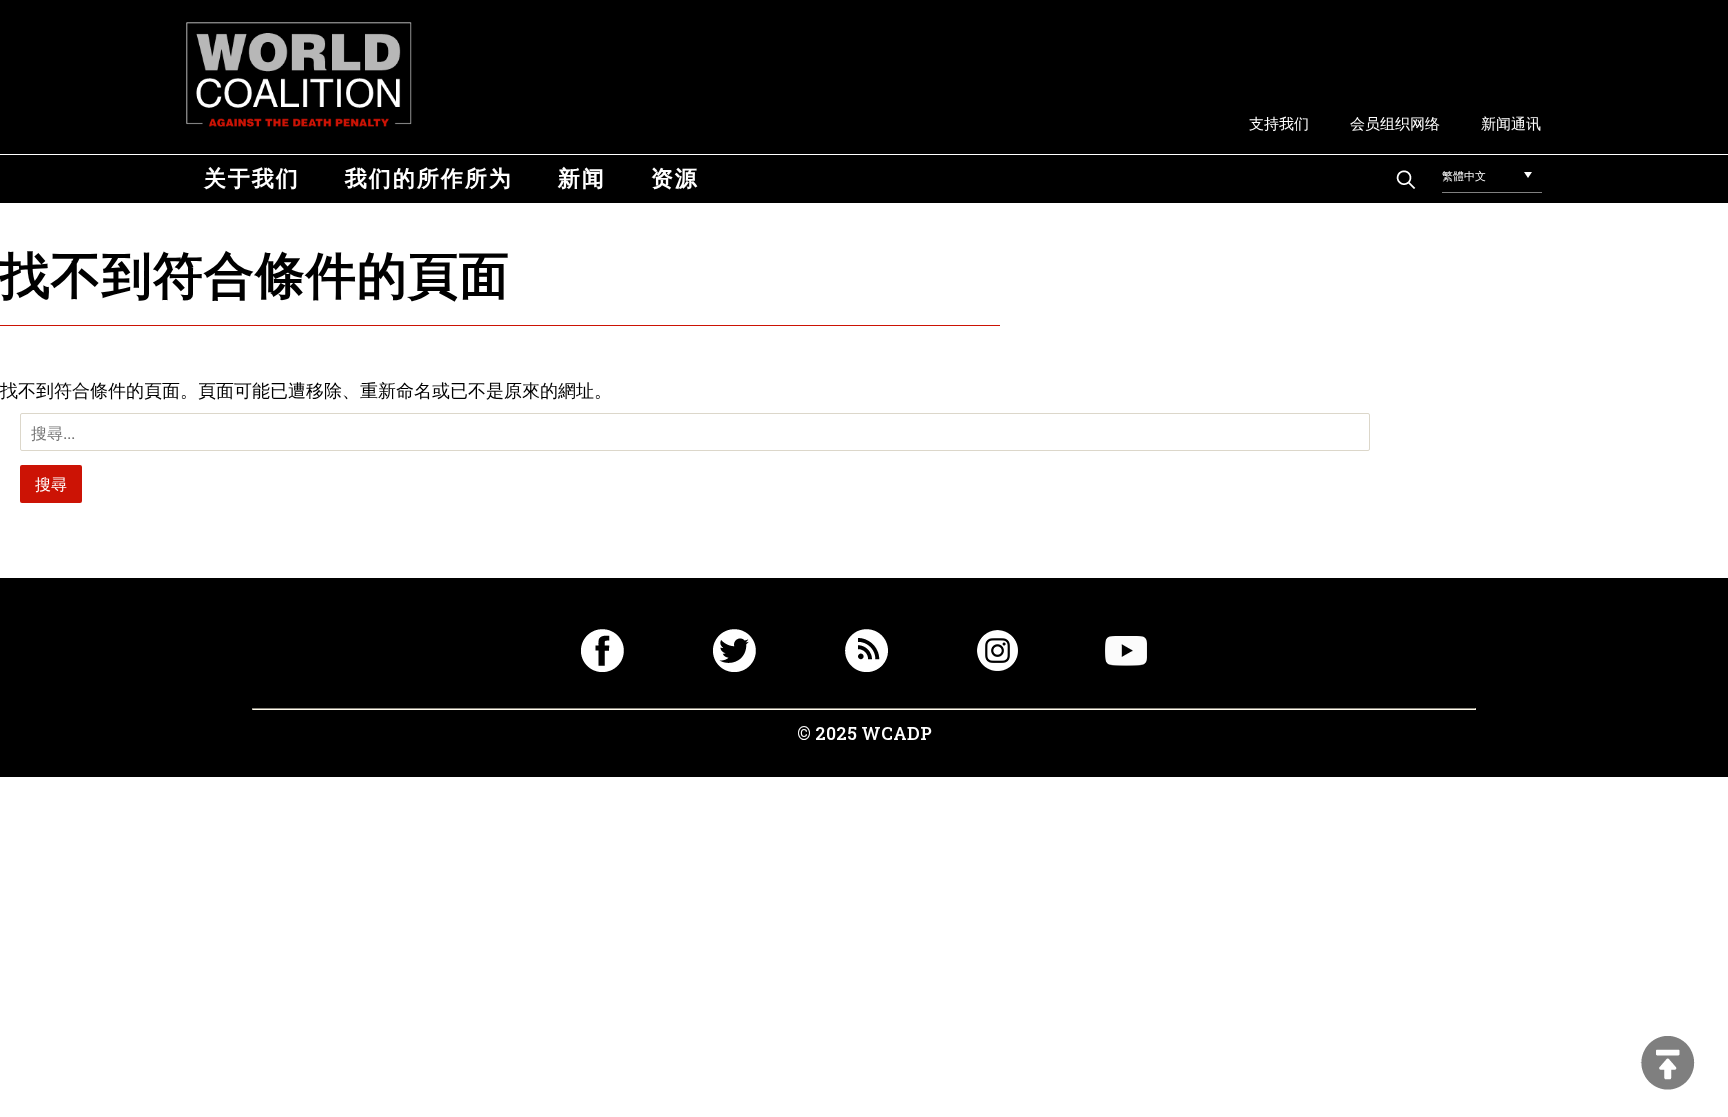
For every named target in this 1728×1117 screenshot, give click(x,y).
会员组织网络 (1395, 122)
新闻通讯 (1511, 122)
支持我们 (1279, 122)
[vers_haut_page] (1668, 1064)
